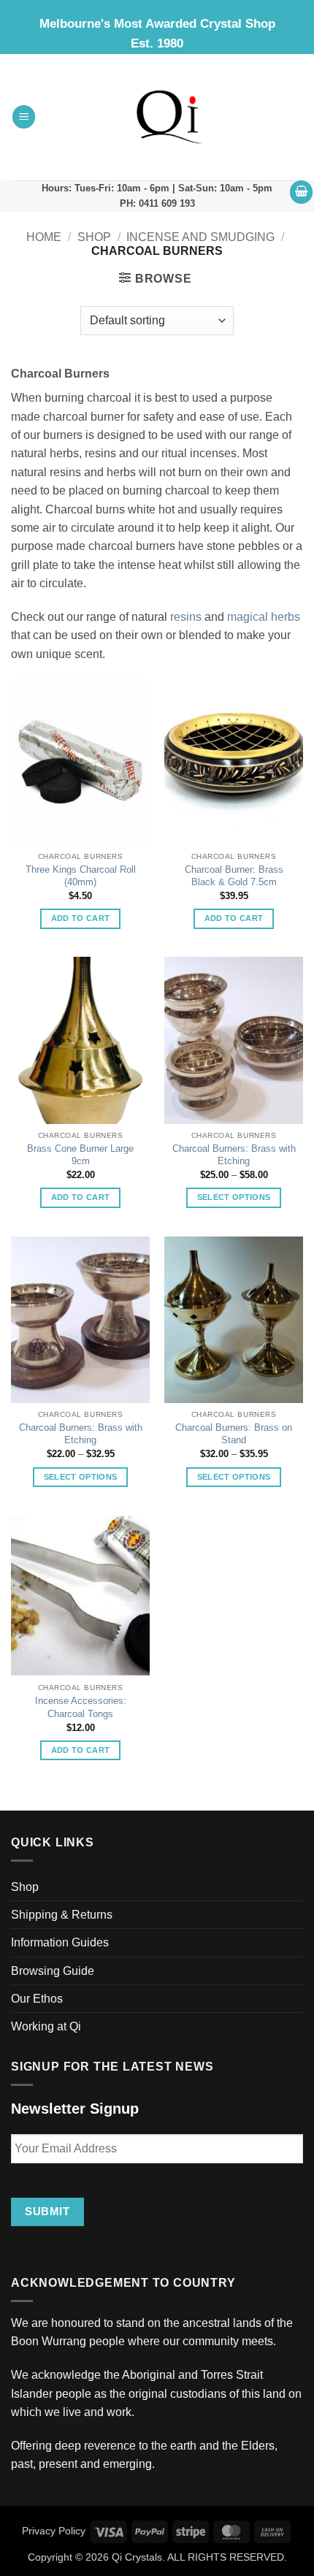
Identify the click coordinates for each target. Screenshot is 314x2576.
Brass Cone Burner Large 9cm (80, 1155)
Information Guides (60, 1942)
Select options (234, 1197)
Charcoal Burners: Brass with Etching (234, 1155)
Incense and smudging (200, 237)
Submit (47, 2211)
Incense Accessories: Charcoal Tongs (81, 1707)
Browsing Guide (53, 1971)
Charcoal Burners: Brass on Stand (234, 1434)
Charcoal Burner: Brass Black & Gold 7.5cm (234, 876)
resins (186, 617)
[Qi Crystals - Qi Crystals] (170, 117)
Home (44, 237)
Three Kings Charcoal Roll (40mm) (81, 876)
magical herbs (264, 617)
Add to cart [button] (81, 918)
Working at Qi (46, 2026)
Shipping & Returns (62, 1915)
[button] (24, 117)
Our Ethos (37, 1999)
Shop (94, 237)
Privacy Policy (54, 2531)
